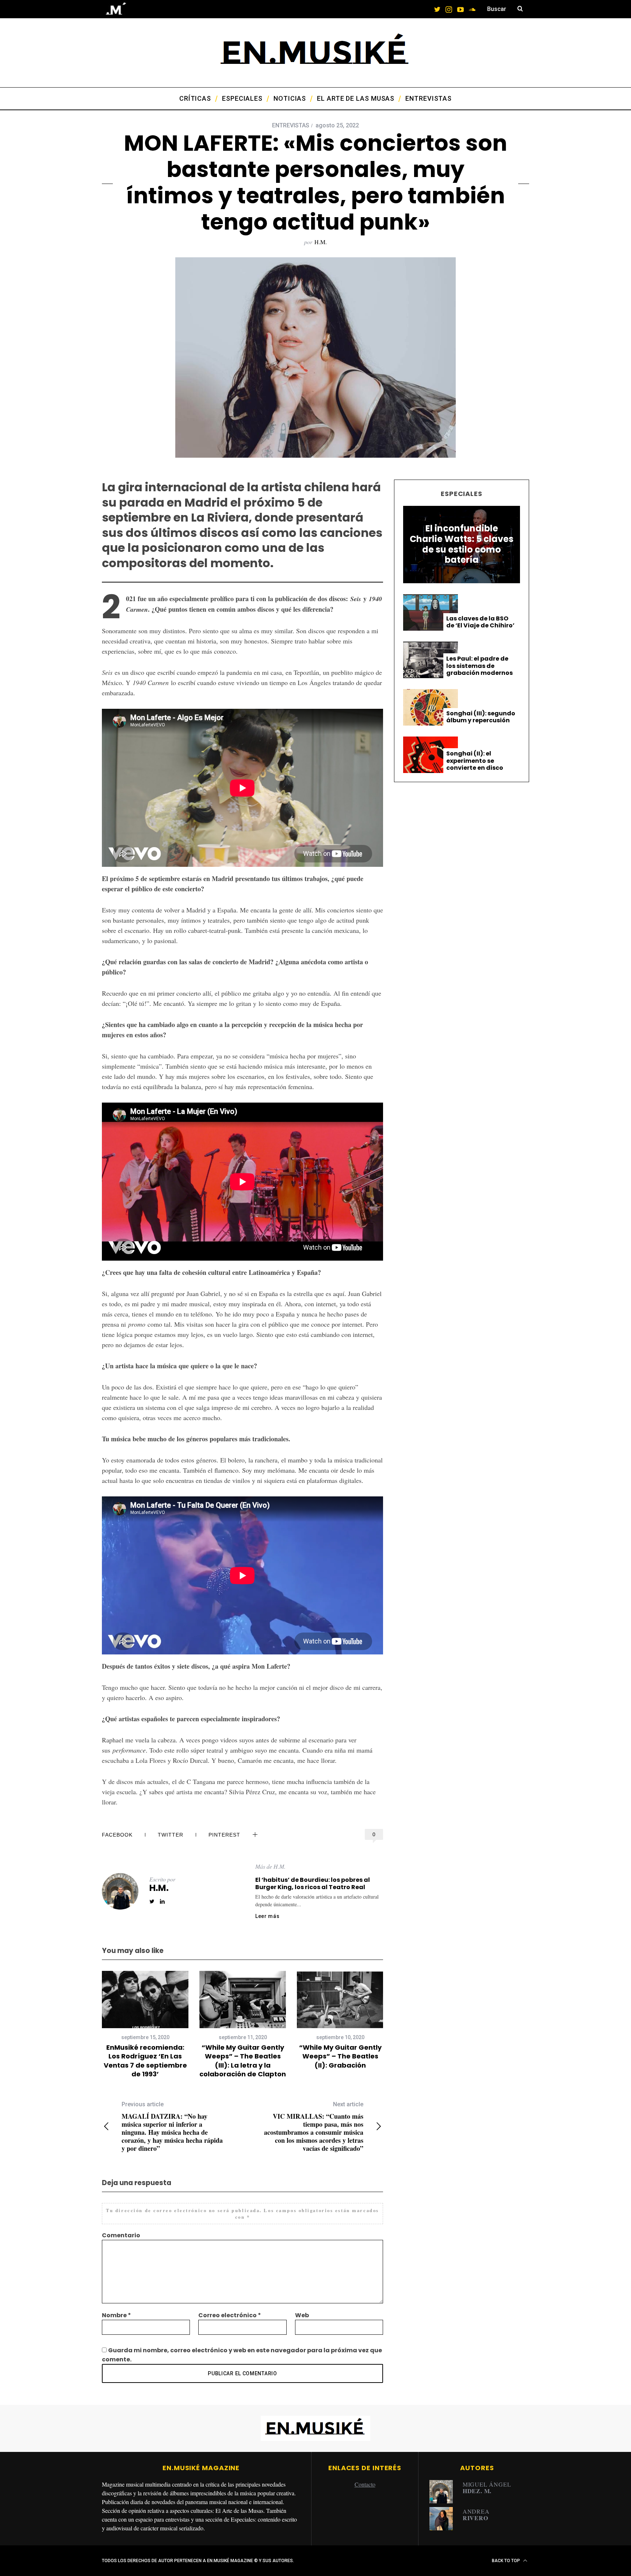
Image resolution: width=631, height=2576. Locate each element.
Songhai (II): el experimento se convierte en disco (475, 761)
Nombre (116, 2315)
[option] (145, 2025)
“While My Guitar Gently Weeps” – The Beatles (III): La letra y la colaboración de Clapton (243, 2061)
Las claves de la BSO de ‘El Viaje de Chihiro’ (480, 622)
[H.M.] (444, 2492)
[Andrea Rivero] (444, 2519)
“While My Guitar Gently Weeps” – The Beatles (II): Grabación (340, 2056)
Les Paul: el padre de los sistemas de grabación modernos (479, 666)
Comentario (121, 2235)
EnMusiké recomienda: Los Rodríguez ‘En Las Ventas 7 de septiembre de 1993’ (145, 2061)
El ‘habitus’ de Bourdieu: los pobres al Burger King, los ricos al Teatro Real (313, 1883)
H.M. (321, 242)
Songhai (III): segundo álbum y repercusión (481, 717)
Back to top (506, 2561)
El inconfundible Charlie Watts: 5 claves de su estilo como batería (462, 544)
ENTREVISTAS (291, 125)
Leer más (267, 1916)
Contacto (365, 2484)
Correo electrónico (230, 2315)
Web (302, 2315)
